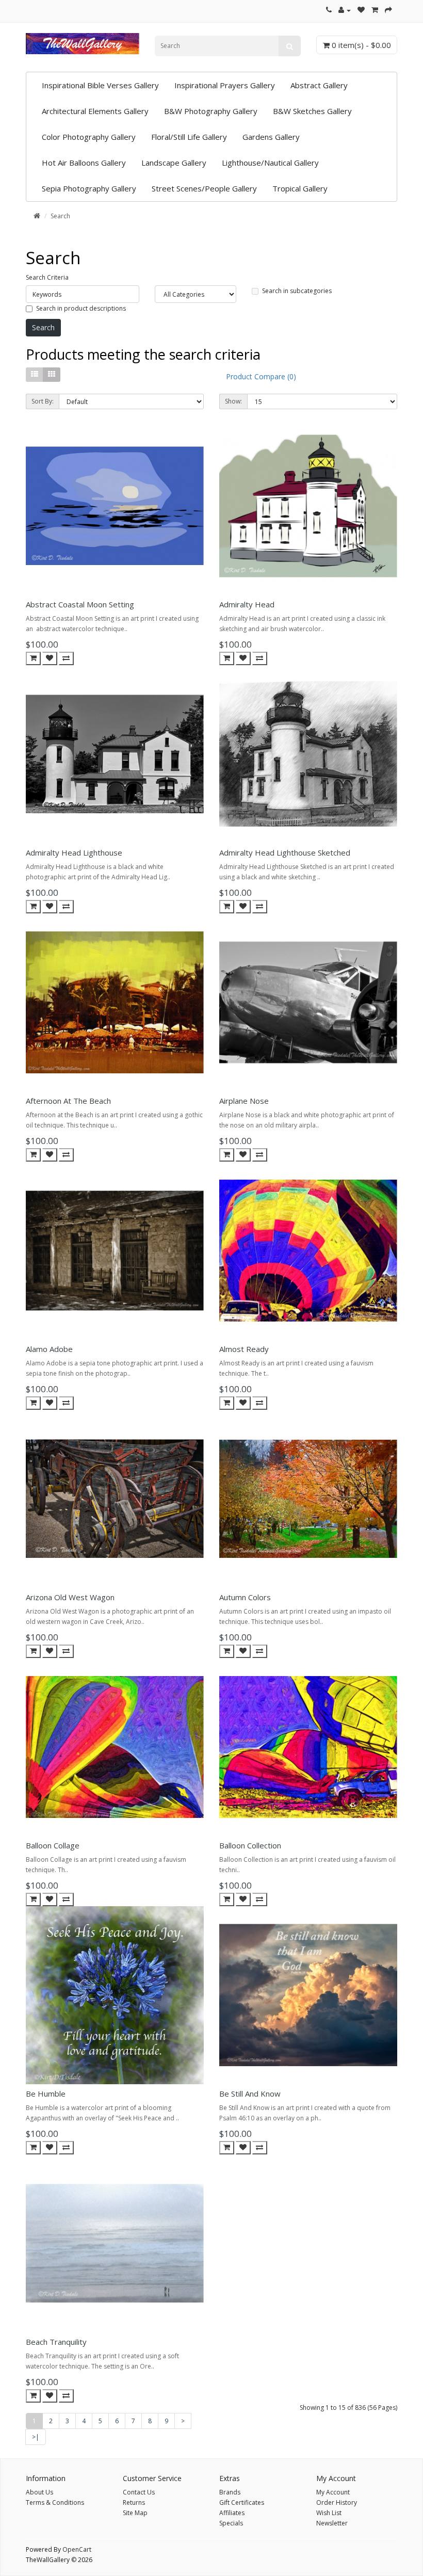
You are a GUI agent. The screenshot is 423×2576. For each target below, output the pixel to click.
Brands (230, 2492)
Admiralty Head (247, 604)
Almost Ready (244, 1349)
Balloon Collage (53, 1845)
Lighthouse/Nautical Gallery (270, 163)
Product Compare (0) (261, 376)
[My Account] (345, 10)
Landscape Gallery (174, 163)
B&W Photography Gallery (211, 111)
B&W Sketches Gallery (312, 111)
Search (60, 216)
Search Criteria (47, 277)
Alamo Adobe (49, 1349)
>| (36, 2437)
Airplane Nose (244, 1101)
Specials (231, 2523)
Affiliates (232, 2513)
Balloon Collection (250, 1845)
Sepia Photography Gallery (89, 188)
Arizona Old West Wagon (70, 1597)
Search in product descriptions (81, 308)
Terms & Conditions (55, 2502)
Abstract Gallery (319, 85)
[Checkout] (388, 10)
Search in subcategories (297, 291)
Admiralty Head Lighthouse (74, 852)
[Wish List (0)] (361, 10)
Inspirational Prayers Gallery (225, 85)
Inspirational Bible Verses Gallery (100, 85)
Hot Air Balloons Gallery (84, 163)
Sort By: (43, 401)
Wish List (329, 2513)
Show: (233, 401)
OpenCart (77, 2549)
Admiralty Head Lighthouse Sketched (285, 852)
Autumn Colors (245, 1597)
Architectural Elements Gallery (95, 111)
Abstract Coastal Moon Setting (80, 604)
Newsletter (332, 2523)
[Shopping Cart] (375, 10)
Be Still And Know (250, 2094)
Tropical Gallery (300, 188)
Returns (134, 2502)
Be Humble (46, 2094)
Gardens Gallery (271, 137)
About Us (39, 2492)
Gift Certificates (242, 2502)
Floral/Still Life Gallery (189, 137)
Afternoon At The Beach (68, 1101)
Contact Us (139, 2492)
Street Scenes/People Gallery (204, 188)
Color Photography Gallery (89, 137)
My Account (333, 2492)
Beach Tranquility (56, 2342)
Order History (337, 2502)
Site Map (135, 2513)
